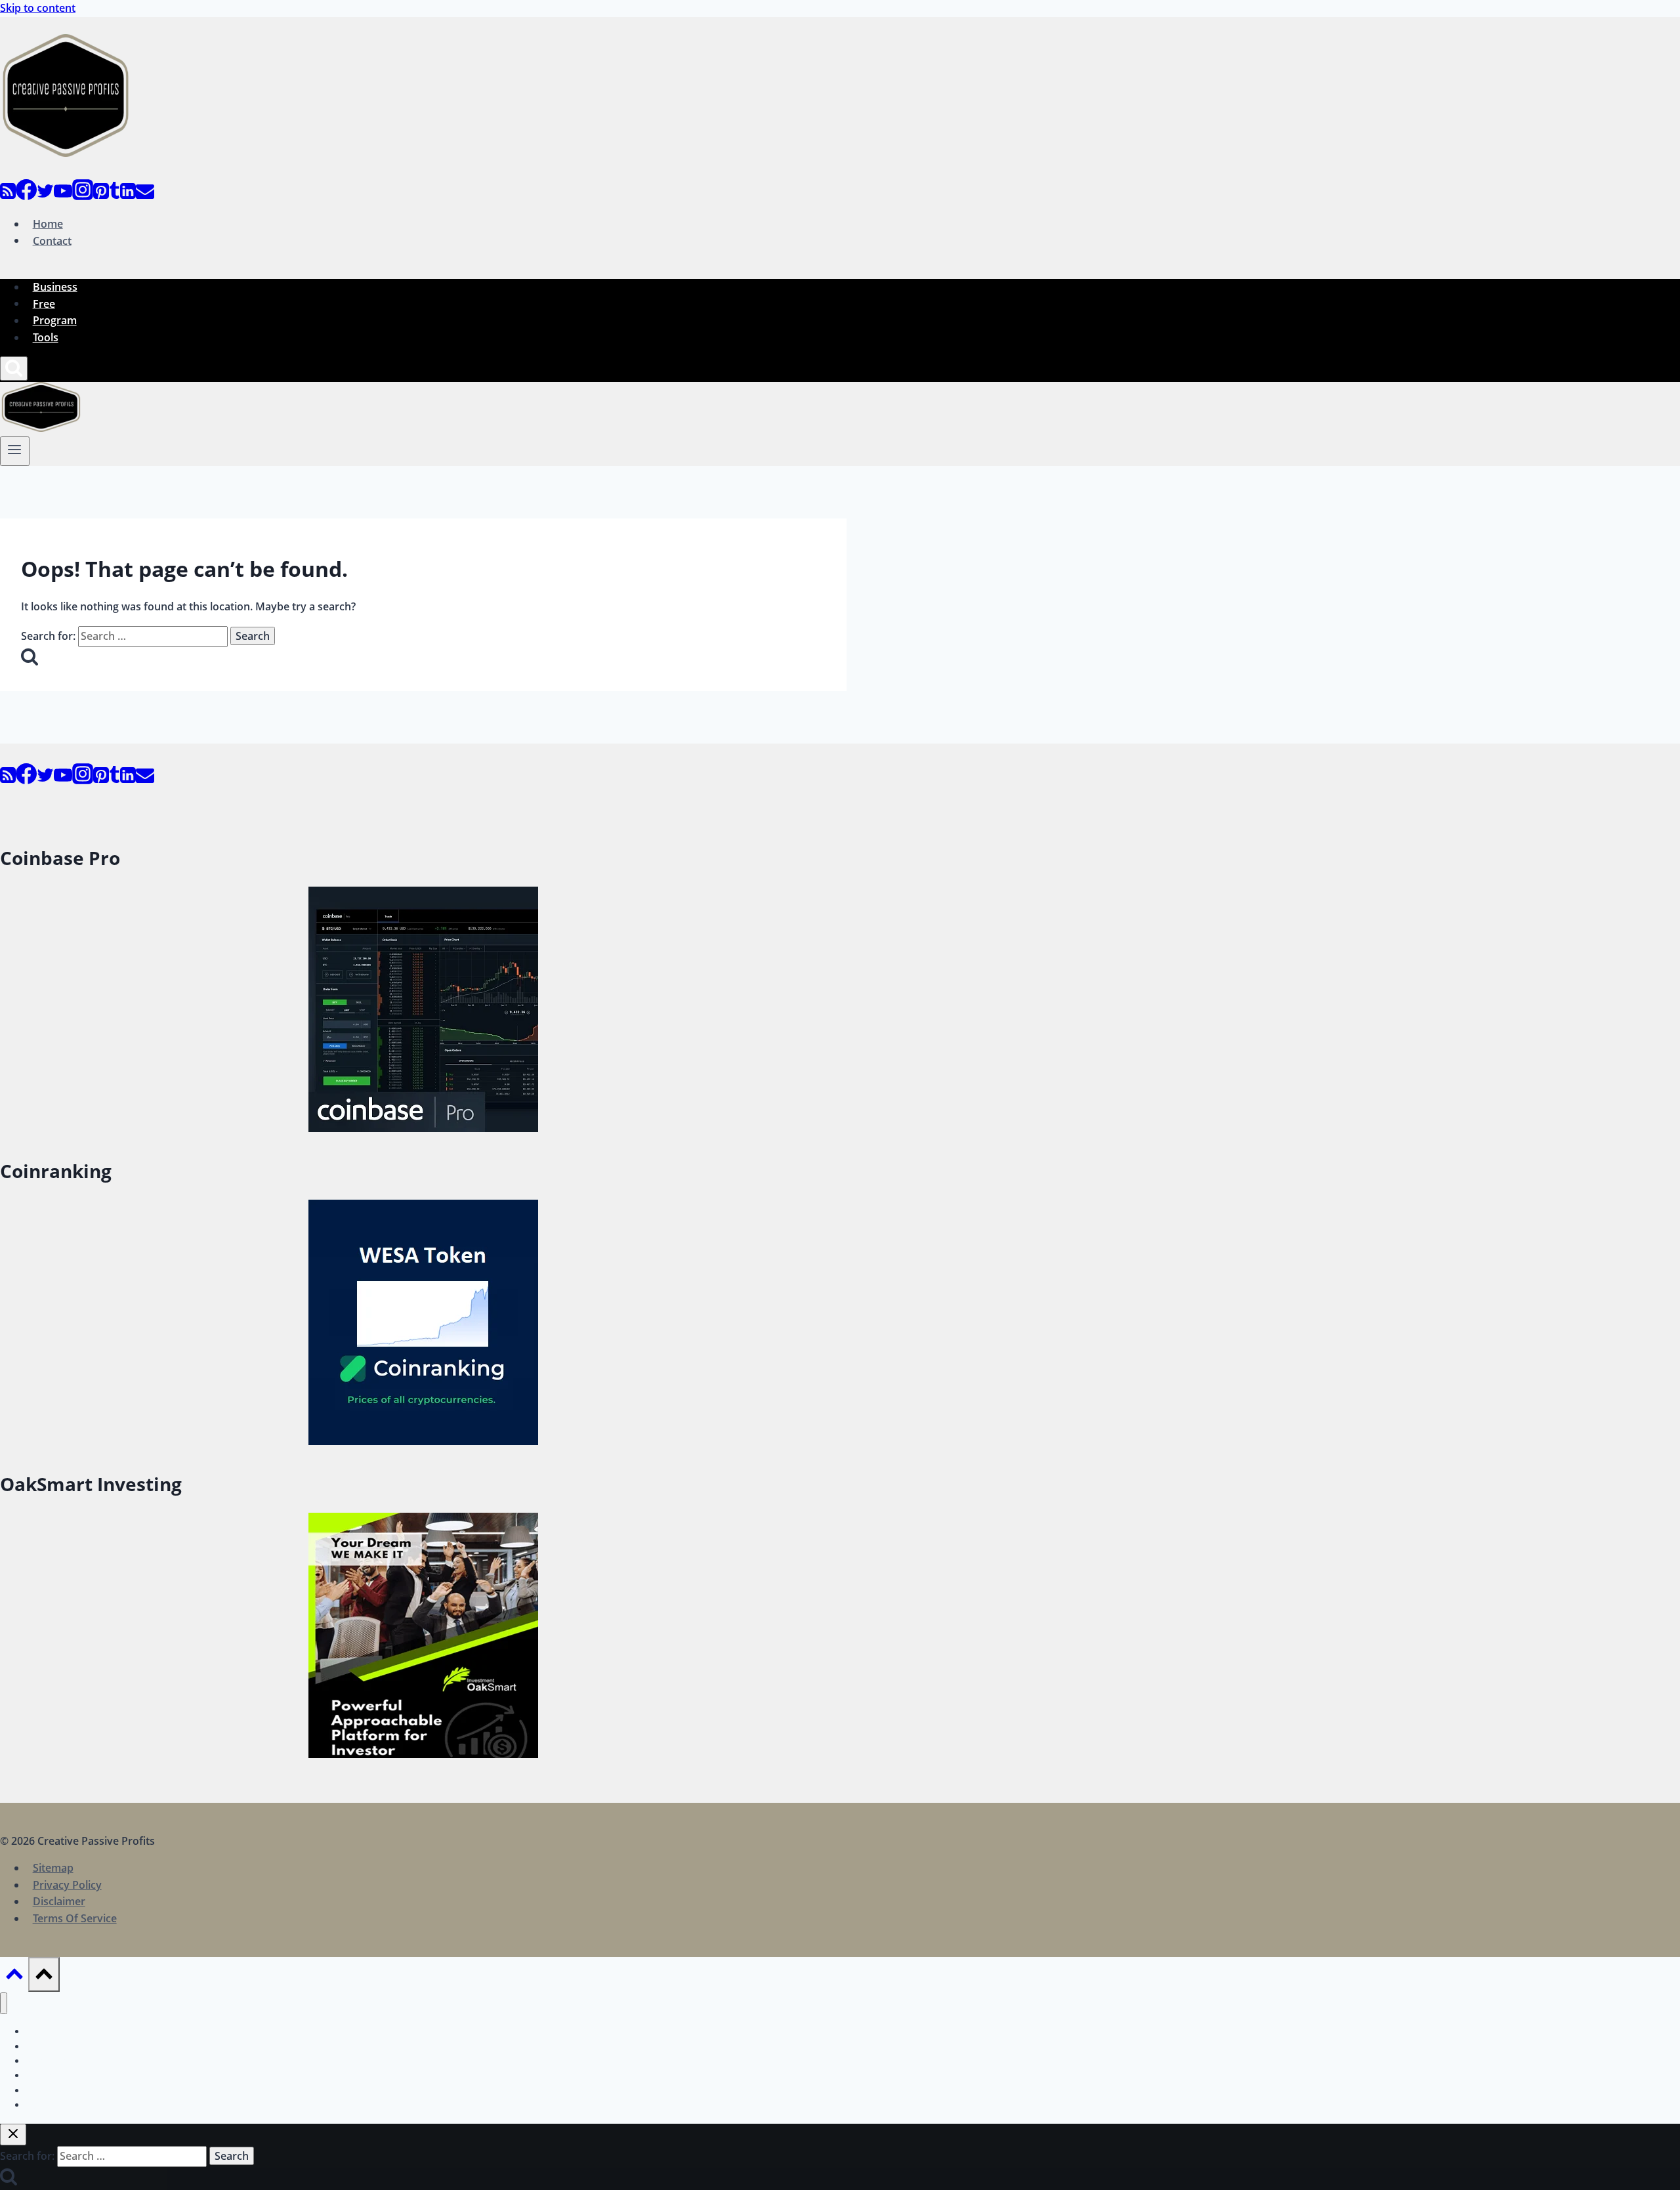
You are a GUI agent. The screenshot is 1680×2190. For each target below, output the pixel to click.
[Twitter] (45, 196)
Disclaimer (59, 1901)
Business (55, 287)
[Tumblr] (115, 196)
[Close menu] (4, 2003)
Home (48, 224)
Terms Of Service (75, 1918)
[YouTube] (63, 196)
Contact (52, 240)
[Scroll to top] (14, 1977)
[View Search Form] (14, 369)
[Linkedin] (128, 196)
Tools (46, 337)
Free (44, 303)
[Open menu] (15, 451)
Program (55, 320)
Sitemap (53, 1868)
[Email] (145, 196)
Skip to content (38, 8)
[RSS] (8, 196)
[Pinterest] (101, 196)
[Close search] (13, 2135)
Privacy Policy (67, 1885)
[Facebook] (26, 196)
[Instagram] (83, 196)
